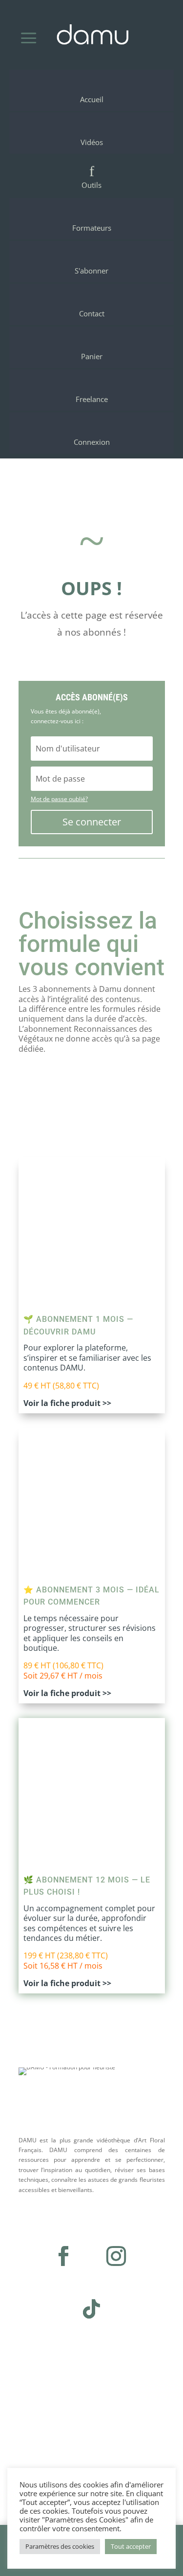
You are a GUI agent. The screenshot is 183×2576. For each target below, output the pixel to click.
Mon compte (48, 2441)
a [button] (29, 39)
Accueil (37, 2385)
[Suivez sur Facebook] (63, 2256)
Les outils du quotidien (68, 2427)
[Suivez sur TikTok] (92, 2309)
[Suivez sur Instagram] (116, 2256)
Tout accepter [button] (131, 2546)
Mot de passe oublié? (59, 799)
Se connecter (92, 822)
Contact (39, 2455)
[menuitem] (92, 90)
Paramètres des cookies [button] (60, 2546)
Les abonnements (59, 2399)
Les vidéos (43, 2413)
